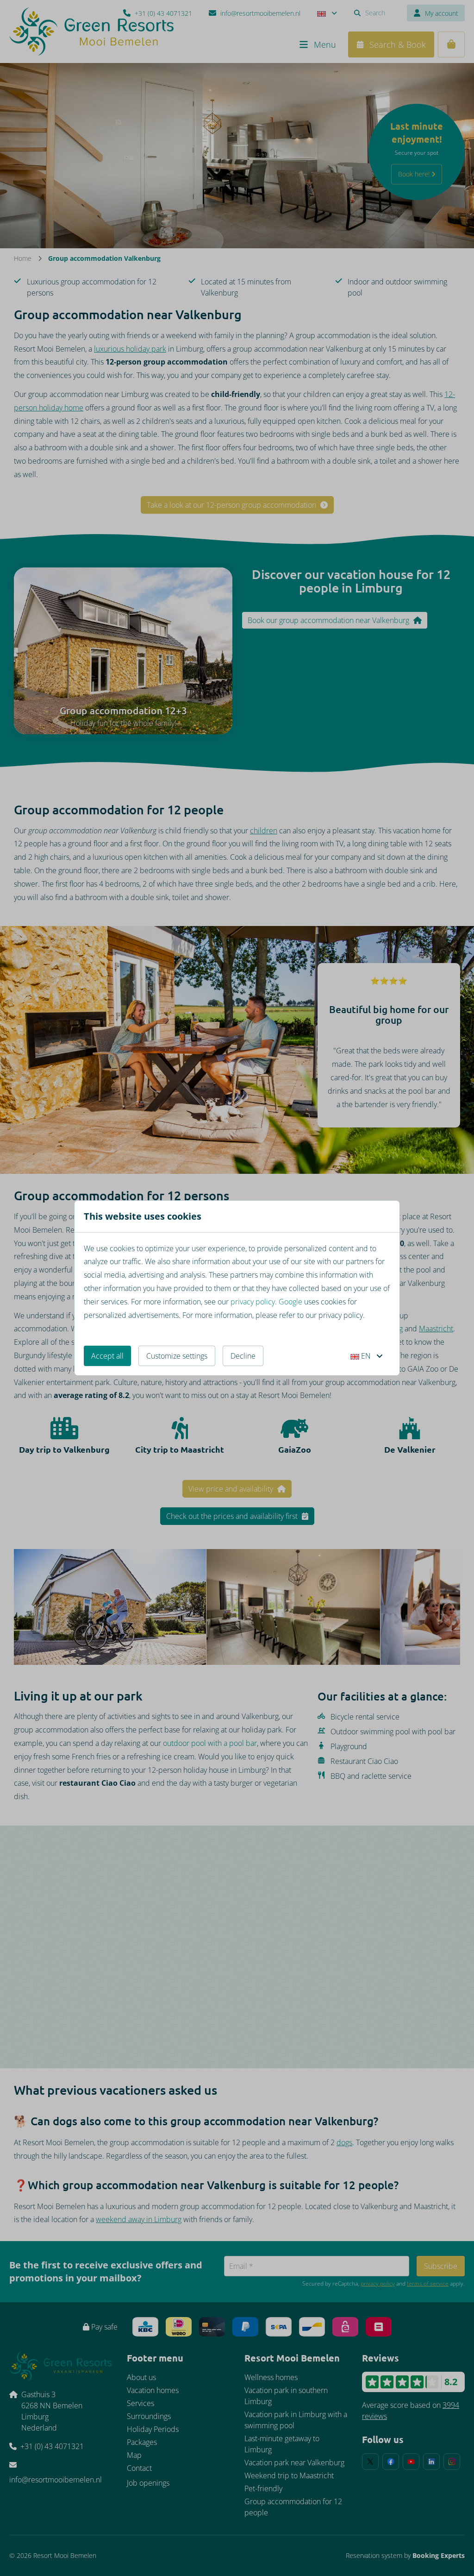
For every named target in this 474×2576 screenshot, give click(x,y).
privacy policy (253, 1302)
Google (290, 1302)
